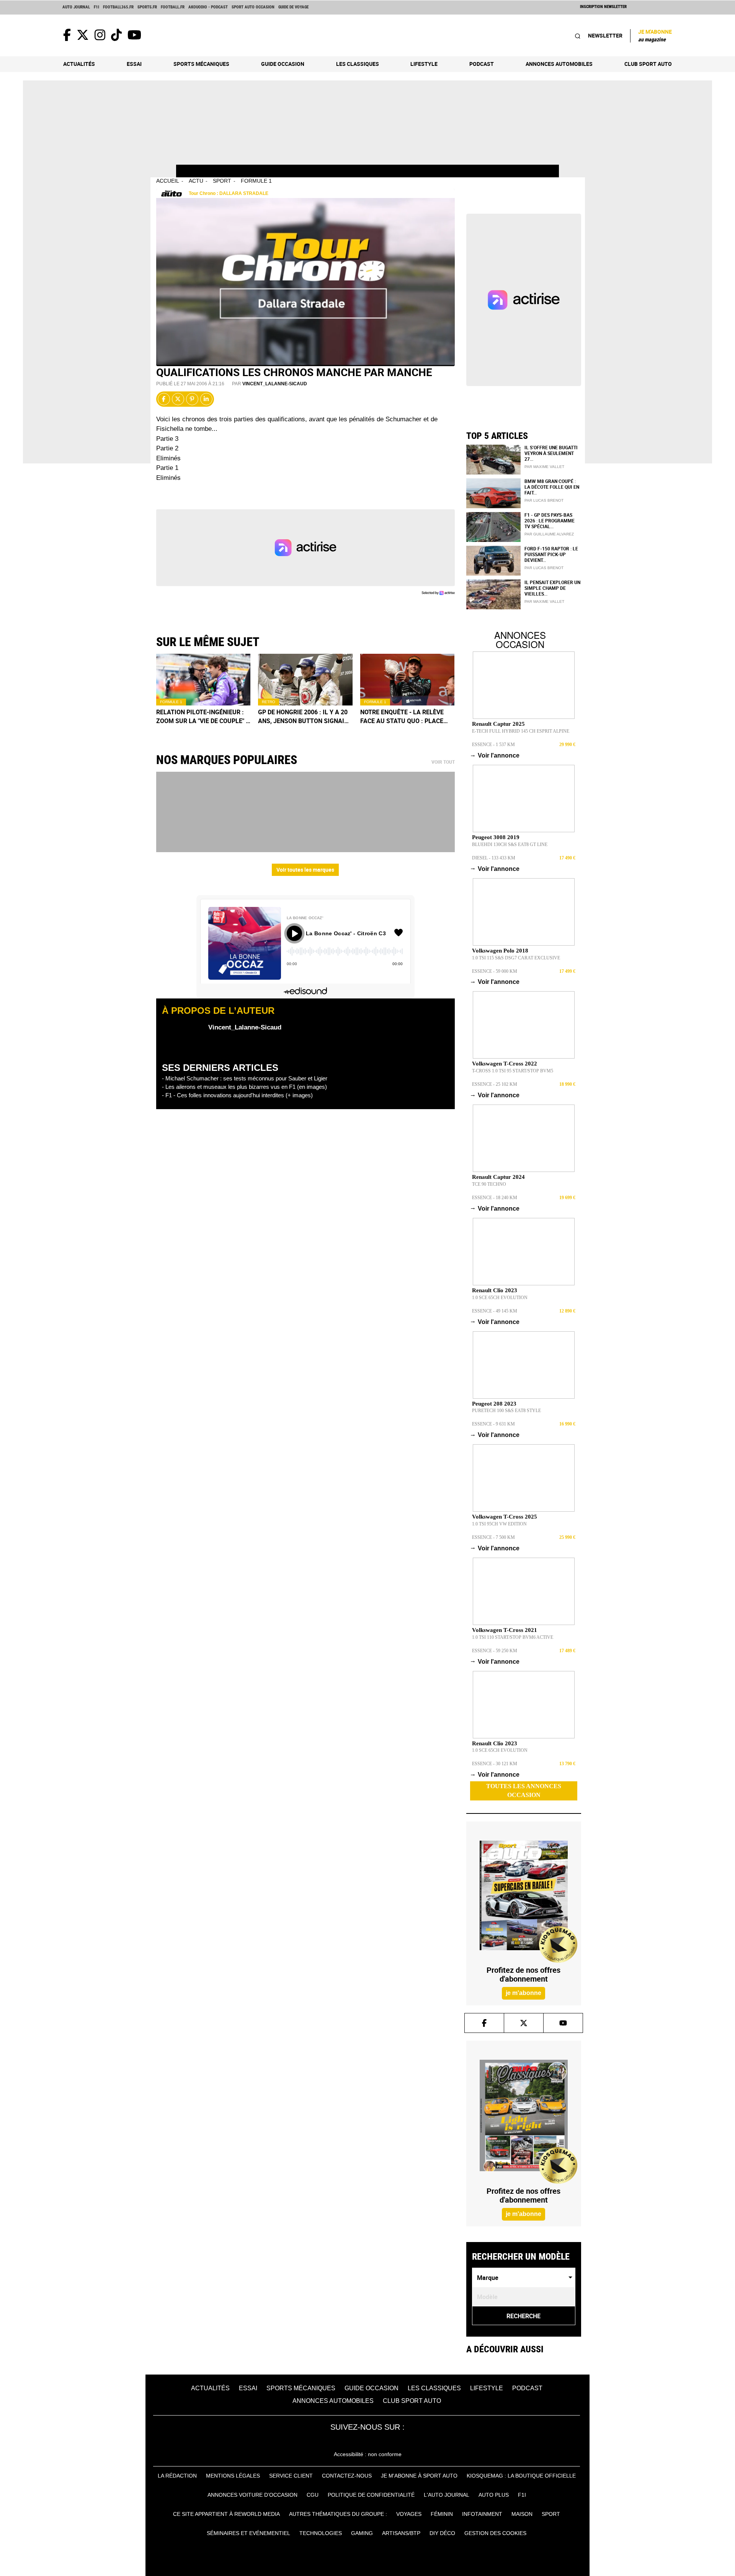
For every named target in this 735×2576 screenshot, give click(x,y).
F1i (96, 7)
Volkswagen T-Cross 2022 (505, 1064)
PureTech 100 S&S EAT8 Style (506, 1411)
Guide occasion (283, 64)
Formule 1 (256, 181)
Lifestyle (424, 64)
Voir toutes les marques (305, 870)
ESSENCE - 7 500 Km (493, 1537)
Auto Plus (494, 2495)
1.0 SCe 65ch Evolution (500, 1298)
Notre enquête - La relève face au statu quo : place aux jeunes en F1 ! (402, 717)
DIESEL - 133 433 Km (494, 858)
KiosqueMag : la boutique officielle (521, 2476)
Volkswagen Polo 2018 (500, 951)
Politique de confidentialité (371, 2495)
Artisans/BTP (401, 2533)
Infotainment (482, 2514)
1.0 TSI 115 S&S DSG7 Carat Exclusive (516, 958)
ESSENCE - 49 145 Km (495, 1311)
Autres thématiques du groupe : (338, 2514)
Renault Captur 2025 (498, 724)
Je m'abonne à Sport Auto (419, 2476)
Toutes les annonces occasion (524, 1790)
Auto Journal (76, 7)
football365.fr (118, 7)
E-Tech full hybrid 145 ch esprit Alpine (521, 731)
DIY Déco (442, 2533)
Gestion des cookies (495, 2533)
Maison (522, 2514)
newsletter (605, 35)
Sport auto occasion (253, 7)
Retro (269, 702)
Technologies (321, 2533)
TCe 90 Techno (489, 1184)
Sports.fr (147, 7)
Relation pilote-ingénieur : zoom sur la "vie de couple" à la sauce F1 (203, 717)
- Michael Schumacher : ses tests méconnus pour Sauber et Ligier (245, 1078)
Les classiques (358, 64)
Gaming (362, 2533)
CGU (313, 2495)
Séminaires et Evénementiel (248, 2533)
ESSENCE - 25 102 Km (495, 1084)
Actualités (79, 64)
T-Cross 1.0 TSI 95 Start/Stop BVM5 (513, 1071)
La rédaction (177, 2476)
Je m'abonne (655, 35)
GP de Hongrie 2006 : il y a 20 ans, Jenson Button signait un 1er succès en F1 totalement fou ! (303, 717)
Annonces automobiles (559, 64)
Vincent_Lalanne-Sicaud (275, 384)
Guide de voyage (293, 7)
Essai (134, 64)
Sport (222, 181)
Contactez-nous (347, 2476)
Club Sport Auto (648, 64)
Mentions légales (233, 2476)
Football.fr (173, 7)
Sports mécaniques (201, 64)
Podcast (482, 64)
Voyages (409, 2514)
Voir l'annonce (496, 755)
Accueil (168, 181)
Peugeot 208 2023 (494, 1404)
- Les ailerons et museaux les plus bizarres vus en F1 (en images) (244, 1087)
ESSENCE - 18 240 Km (495, 1198)
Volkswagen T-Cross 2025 (505, 1517)
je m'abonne (523, 1993)
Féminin (442, 2514)
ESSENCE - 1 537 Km (493, 745)
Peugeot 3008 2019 (496, 837)
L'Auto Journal (447, 2495)
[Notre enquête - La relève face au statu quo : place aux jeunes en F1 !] (408, 680)
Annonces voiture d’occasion (252, 2495)
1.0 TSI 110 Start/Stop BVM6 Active (513, 1637)
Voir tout (443, 762)
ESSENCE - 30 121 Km (495, 1764)
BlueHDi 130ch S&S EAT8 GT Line (510, 844)
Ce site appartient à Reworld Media (226, 2514)
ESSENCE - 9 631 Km (493, 1424)
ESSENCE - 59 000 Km (495, 971)
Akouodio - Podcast (208, 7)
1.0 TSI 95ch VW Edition (499, 1524)
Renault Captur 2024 (498, 1177)
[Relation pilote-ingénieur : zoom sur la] (203, 680)
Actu (196, 181)
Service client (291, 2476)
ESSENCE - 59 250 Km (495, 1651)
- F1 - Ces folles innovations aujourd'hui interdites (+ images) (237, 1095)
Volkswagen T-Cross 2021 (505, 1630)
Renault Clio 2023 (495, 1290)
